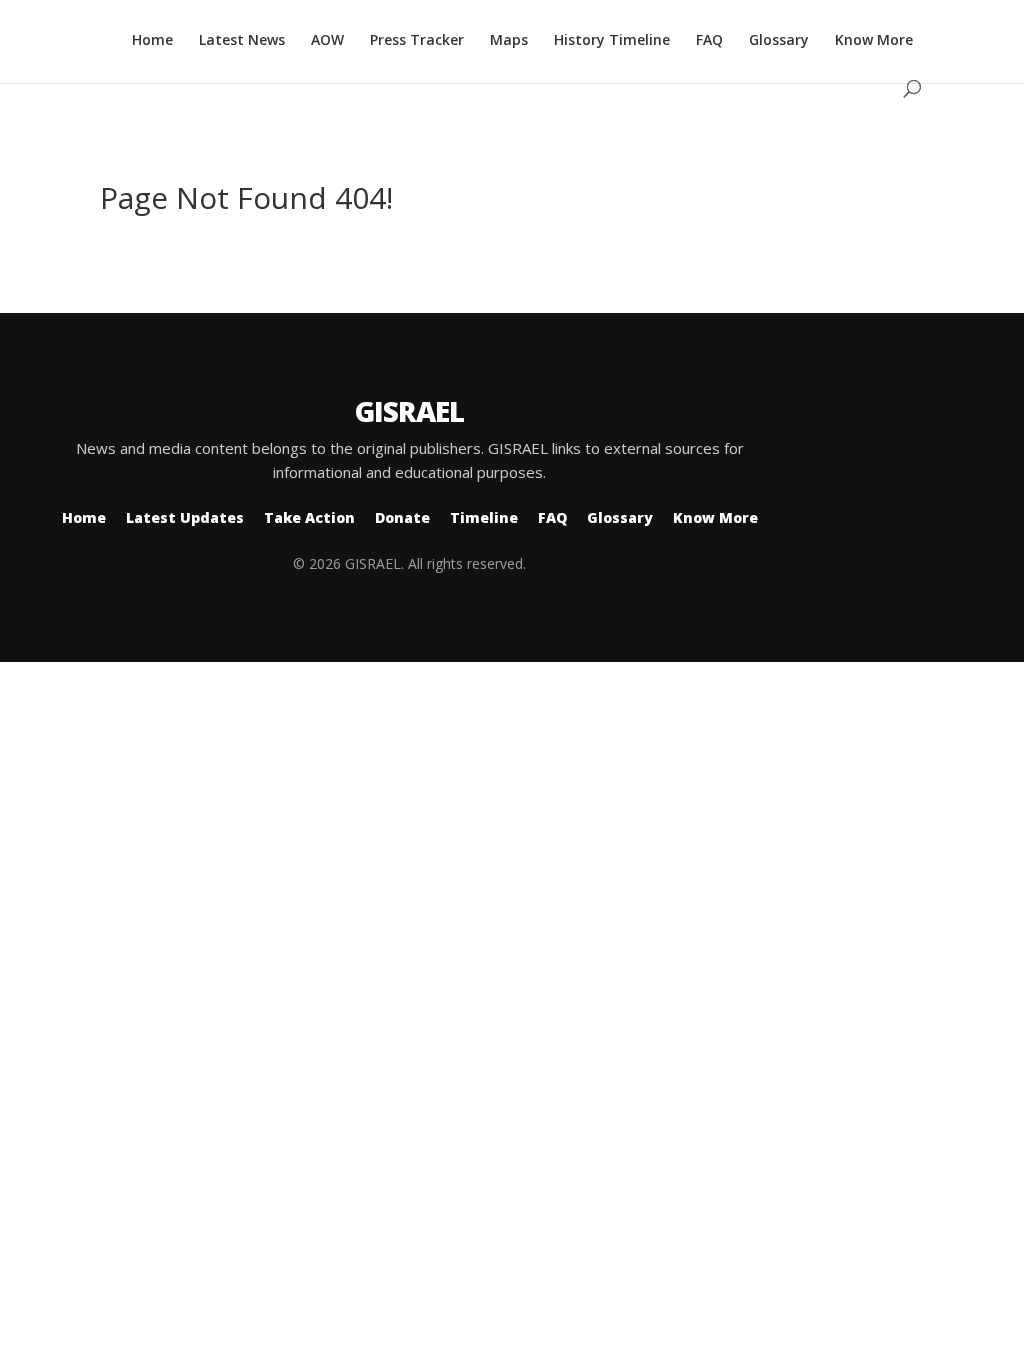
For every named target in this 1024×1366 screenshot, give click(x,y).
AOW (327, 41)
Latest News (242, 41)
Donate (402, 517)
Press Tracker (417, 41)
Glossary (779, 41)
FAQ (709, 41)
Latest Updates (185, 517)
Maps (509, 41)
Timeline (484, 517)
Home (152, 41)
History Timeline (612, 41)
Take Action (309, 517)
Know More (874, 41)
